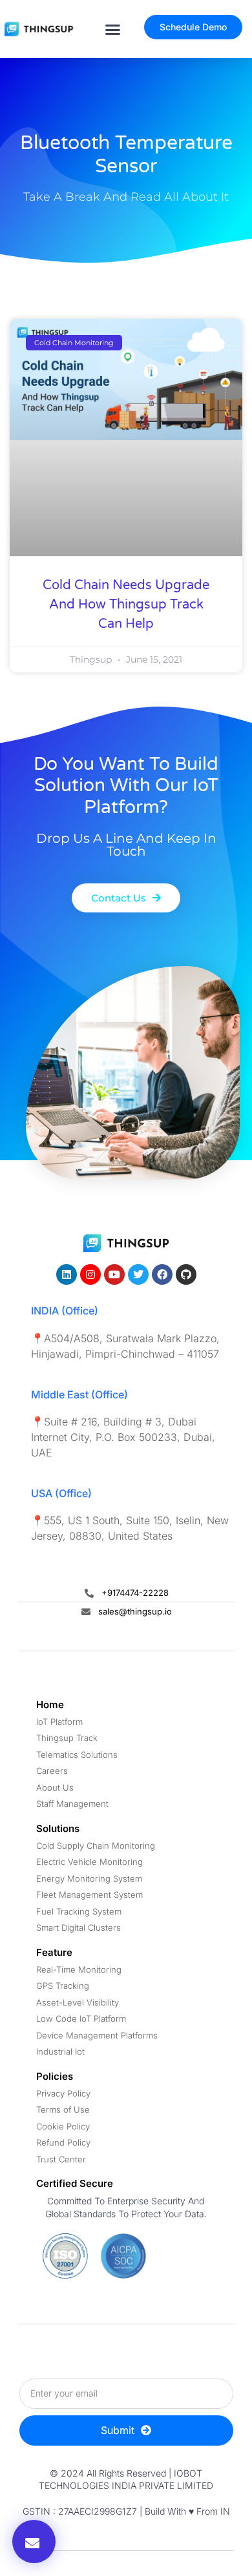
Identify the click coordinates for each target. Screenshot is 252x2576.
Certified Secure (75, 2183)
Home (50, 1705)
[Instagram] (90, 1274)
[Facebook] (162, 1274)
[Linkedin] (67, 1274)
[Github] (186, 1274)
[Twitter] (138, 1274)
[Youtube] (114, 1274)
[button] (112, 29)
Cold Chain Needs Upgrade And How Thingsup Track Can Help (126, 605)
